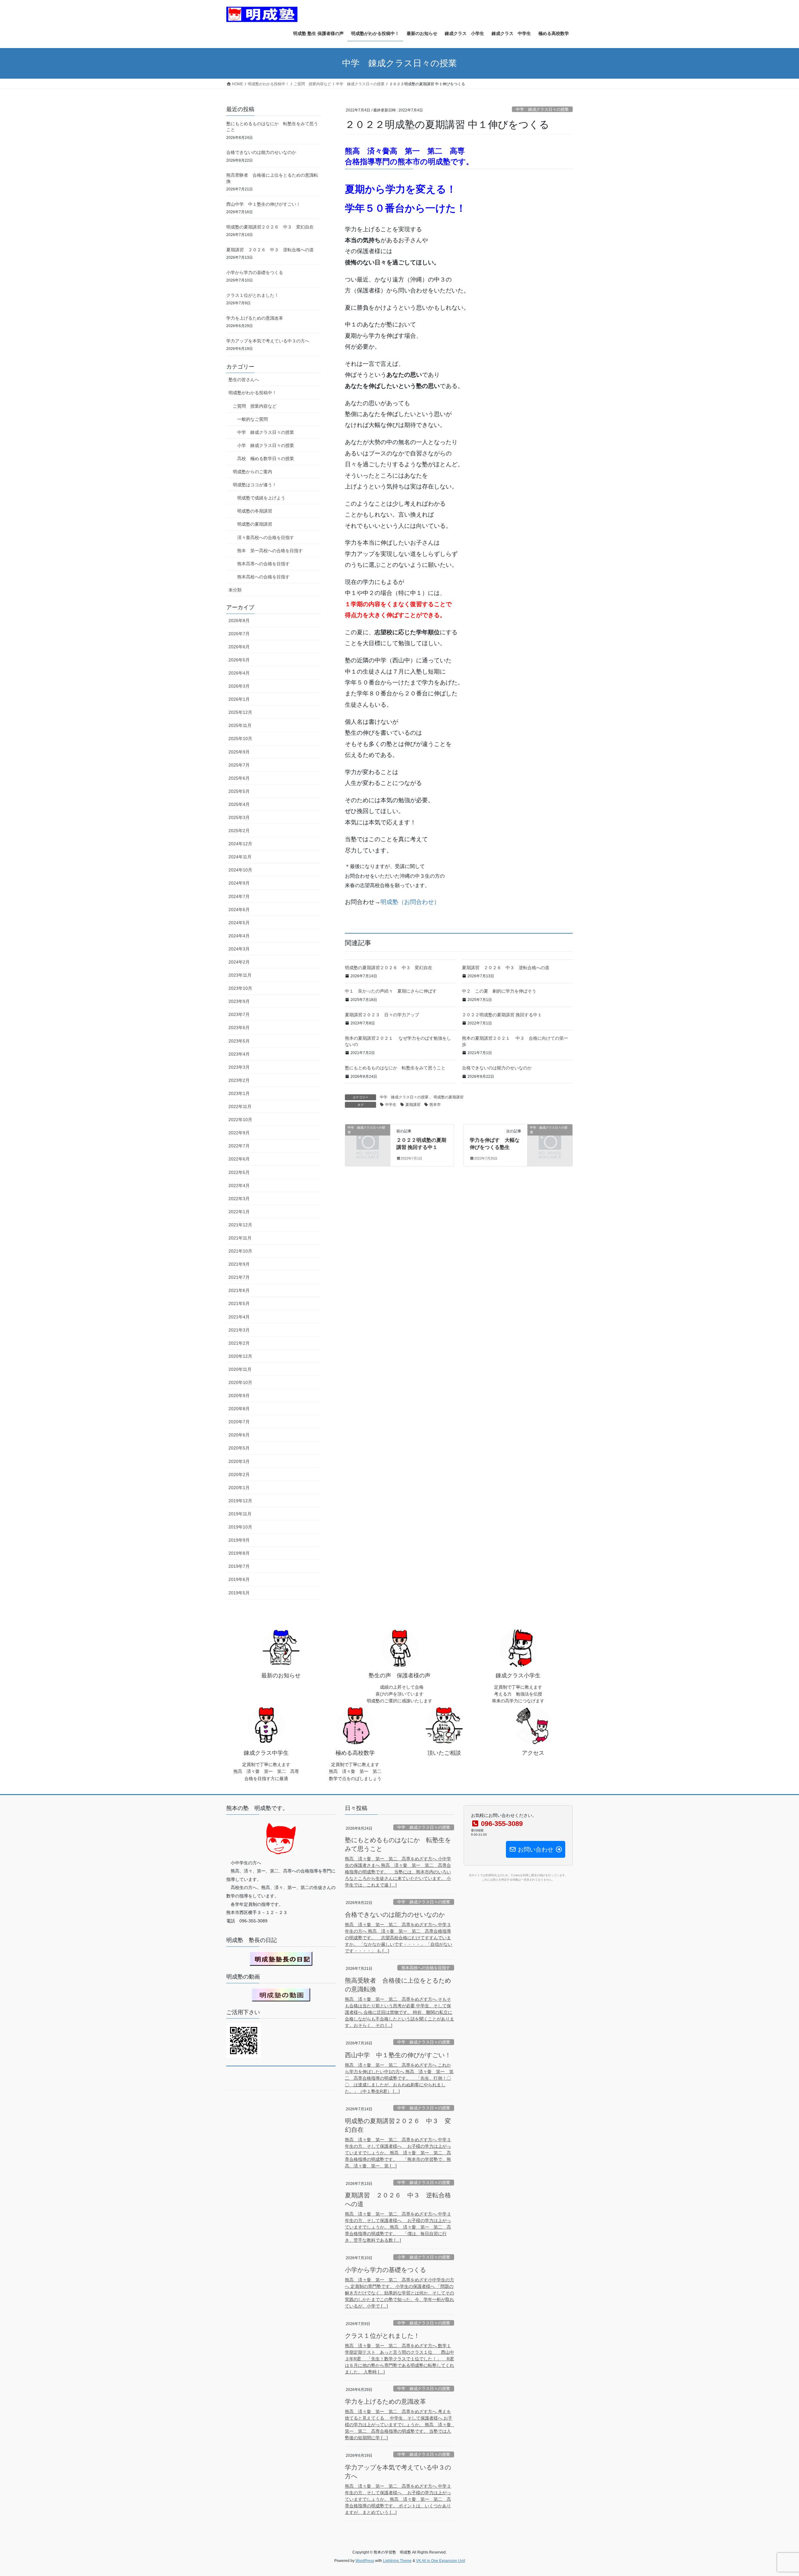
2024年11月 (240, 857)
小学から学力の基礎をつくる (255, 272)
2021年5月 (239, 1303)
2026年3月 (239, 686)
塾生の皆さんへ (244, 380)
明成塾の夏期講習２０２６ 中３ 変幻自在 (389, 968)
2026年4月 (239, 673)
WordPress (365, 2561)
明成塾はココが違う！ (255, 485)
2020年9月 (239, 1396)
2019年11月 (240, 1514)
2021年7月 (239, 1277)
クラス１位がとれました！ (252, 295)
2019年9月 (239, 1540)
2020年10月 (240, 1382)
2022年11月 (240, 1106)
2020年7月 (239, 1422)
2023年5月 (239, 1041)
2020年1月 (239, 1488)
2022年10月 (240, 1120)
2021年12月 (240, 1225)
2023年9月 (239, 1001)
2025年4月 (239, 804)
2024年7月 (239, 896)
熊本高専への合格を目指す (263, 564)
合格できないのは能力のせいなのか (497, 1068)
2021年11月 (240, 1238)
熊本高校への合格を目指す (263, 577)
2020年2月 (239, 1474)
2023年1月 (239, 1093)
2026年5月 (239, 660)
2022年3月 (239, 1199)
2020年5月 (239, 1448)
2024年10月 (240, 870)
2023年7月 (239, 1014)
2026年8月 (239, 621)
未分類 (235, 590)
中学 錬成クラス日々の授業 (542, 109)
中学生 (391, 1105)
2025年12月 (240, 712)
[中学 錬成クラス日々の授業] (368, 1138)
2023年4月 (239, 1054)
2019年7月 (239, 1566)
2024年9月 (239, 883)
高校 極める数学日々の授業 (266, 459)
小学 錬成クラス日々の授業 (266, 445)
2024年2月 (239, 962)
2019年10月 (240, 1527)
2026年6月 (239, 647)
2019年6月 (239, 1579)
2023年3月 (239, 1067)
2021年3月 (239, 1330)
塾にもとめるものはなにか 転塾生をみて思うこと (395, 1068)
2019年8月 (239, 1553)
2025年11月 (240, 725)
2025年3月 (239, 817)
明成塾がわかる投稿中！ (252, 393)
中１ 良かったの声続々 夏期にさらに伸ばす (391, 991)
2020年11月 (240, 1369)
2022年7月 (239, 1146)
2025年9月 (239, 752)
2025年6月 (239, 778)
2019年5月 (239, 1593)
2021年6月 (239, 1290)
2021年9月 (239, 1264)
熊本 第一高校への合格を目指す (270, 551)
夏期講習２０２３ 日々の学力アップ (382, 1015)
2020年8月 (239, 1409)
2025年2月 (239, 831)
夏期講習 (413, 1105)
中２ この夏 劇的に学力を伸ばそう (499, 991)
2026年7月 (239, 634)
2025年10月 (240, 738)
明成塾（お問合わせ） (410, 902)
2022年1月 (239, 1212)
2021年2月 (239, 1343)
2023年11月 (240, 975)
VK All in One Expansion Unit (441, 2561)
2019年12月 (240, 1501)
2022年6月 (239, 1159)
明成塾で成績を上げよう (261, 498)
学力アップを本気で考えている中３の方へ (268, 341)
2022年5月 (239, 1172)
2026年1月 (239, 699)
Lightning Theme (397, 2561)
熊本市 (435, 1105)
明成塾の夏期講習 (449, 1097)
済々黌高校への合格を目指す (266, 537)
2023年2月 (239, 1080)
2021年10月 (240, 1251)
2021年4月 (239, 1317)
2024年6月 (239, 910)
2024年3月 (239, 949)
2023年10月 (240, 988)
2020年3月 (239, 1461)
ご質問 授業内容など (255, 406)
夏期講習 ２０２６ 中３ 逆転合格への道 (506, 968)
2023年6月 (239, 1028)
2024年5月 (239, 923)
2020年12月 (240, 1356)
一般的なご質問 (252, 419)
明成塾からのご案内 (252, 472)
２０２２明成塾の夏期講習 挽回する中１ (502, 1015)
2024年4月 (239, 936)
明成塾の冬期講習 (255, 511)
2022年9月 (239, 1133)
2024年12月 (240, 844)
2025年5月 (239, 791)
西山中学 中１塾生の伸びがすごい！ (263, 204)
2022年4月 (239, 1185)
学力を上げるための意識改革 (255, 318)
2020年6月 (239, 1435)
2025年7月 (239, 765)
